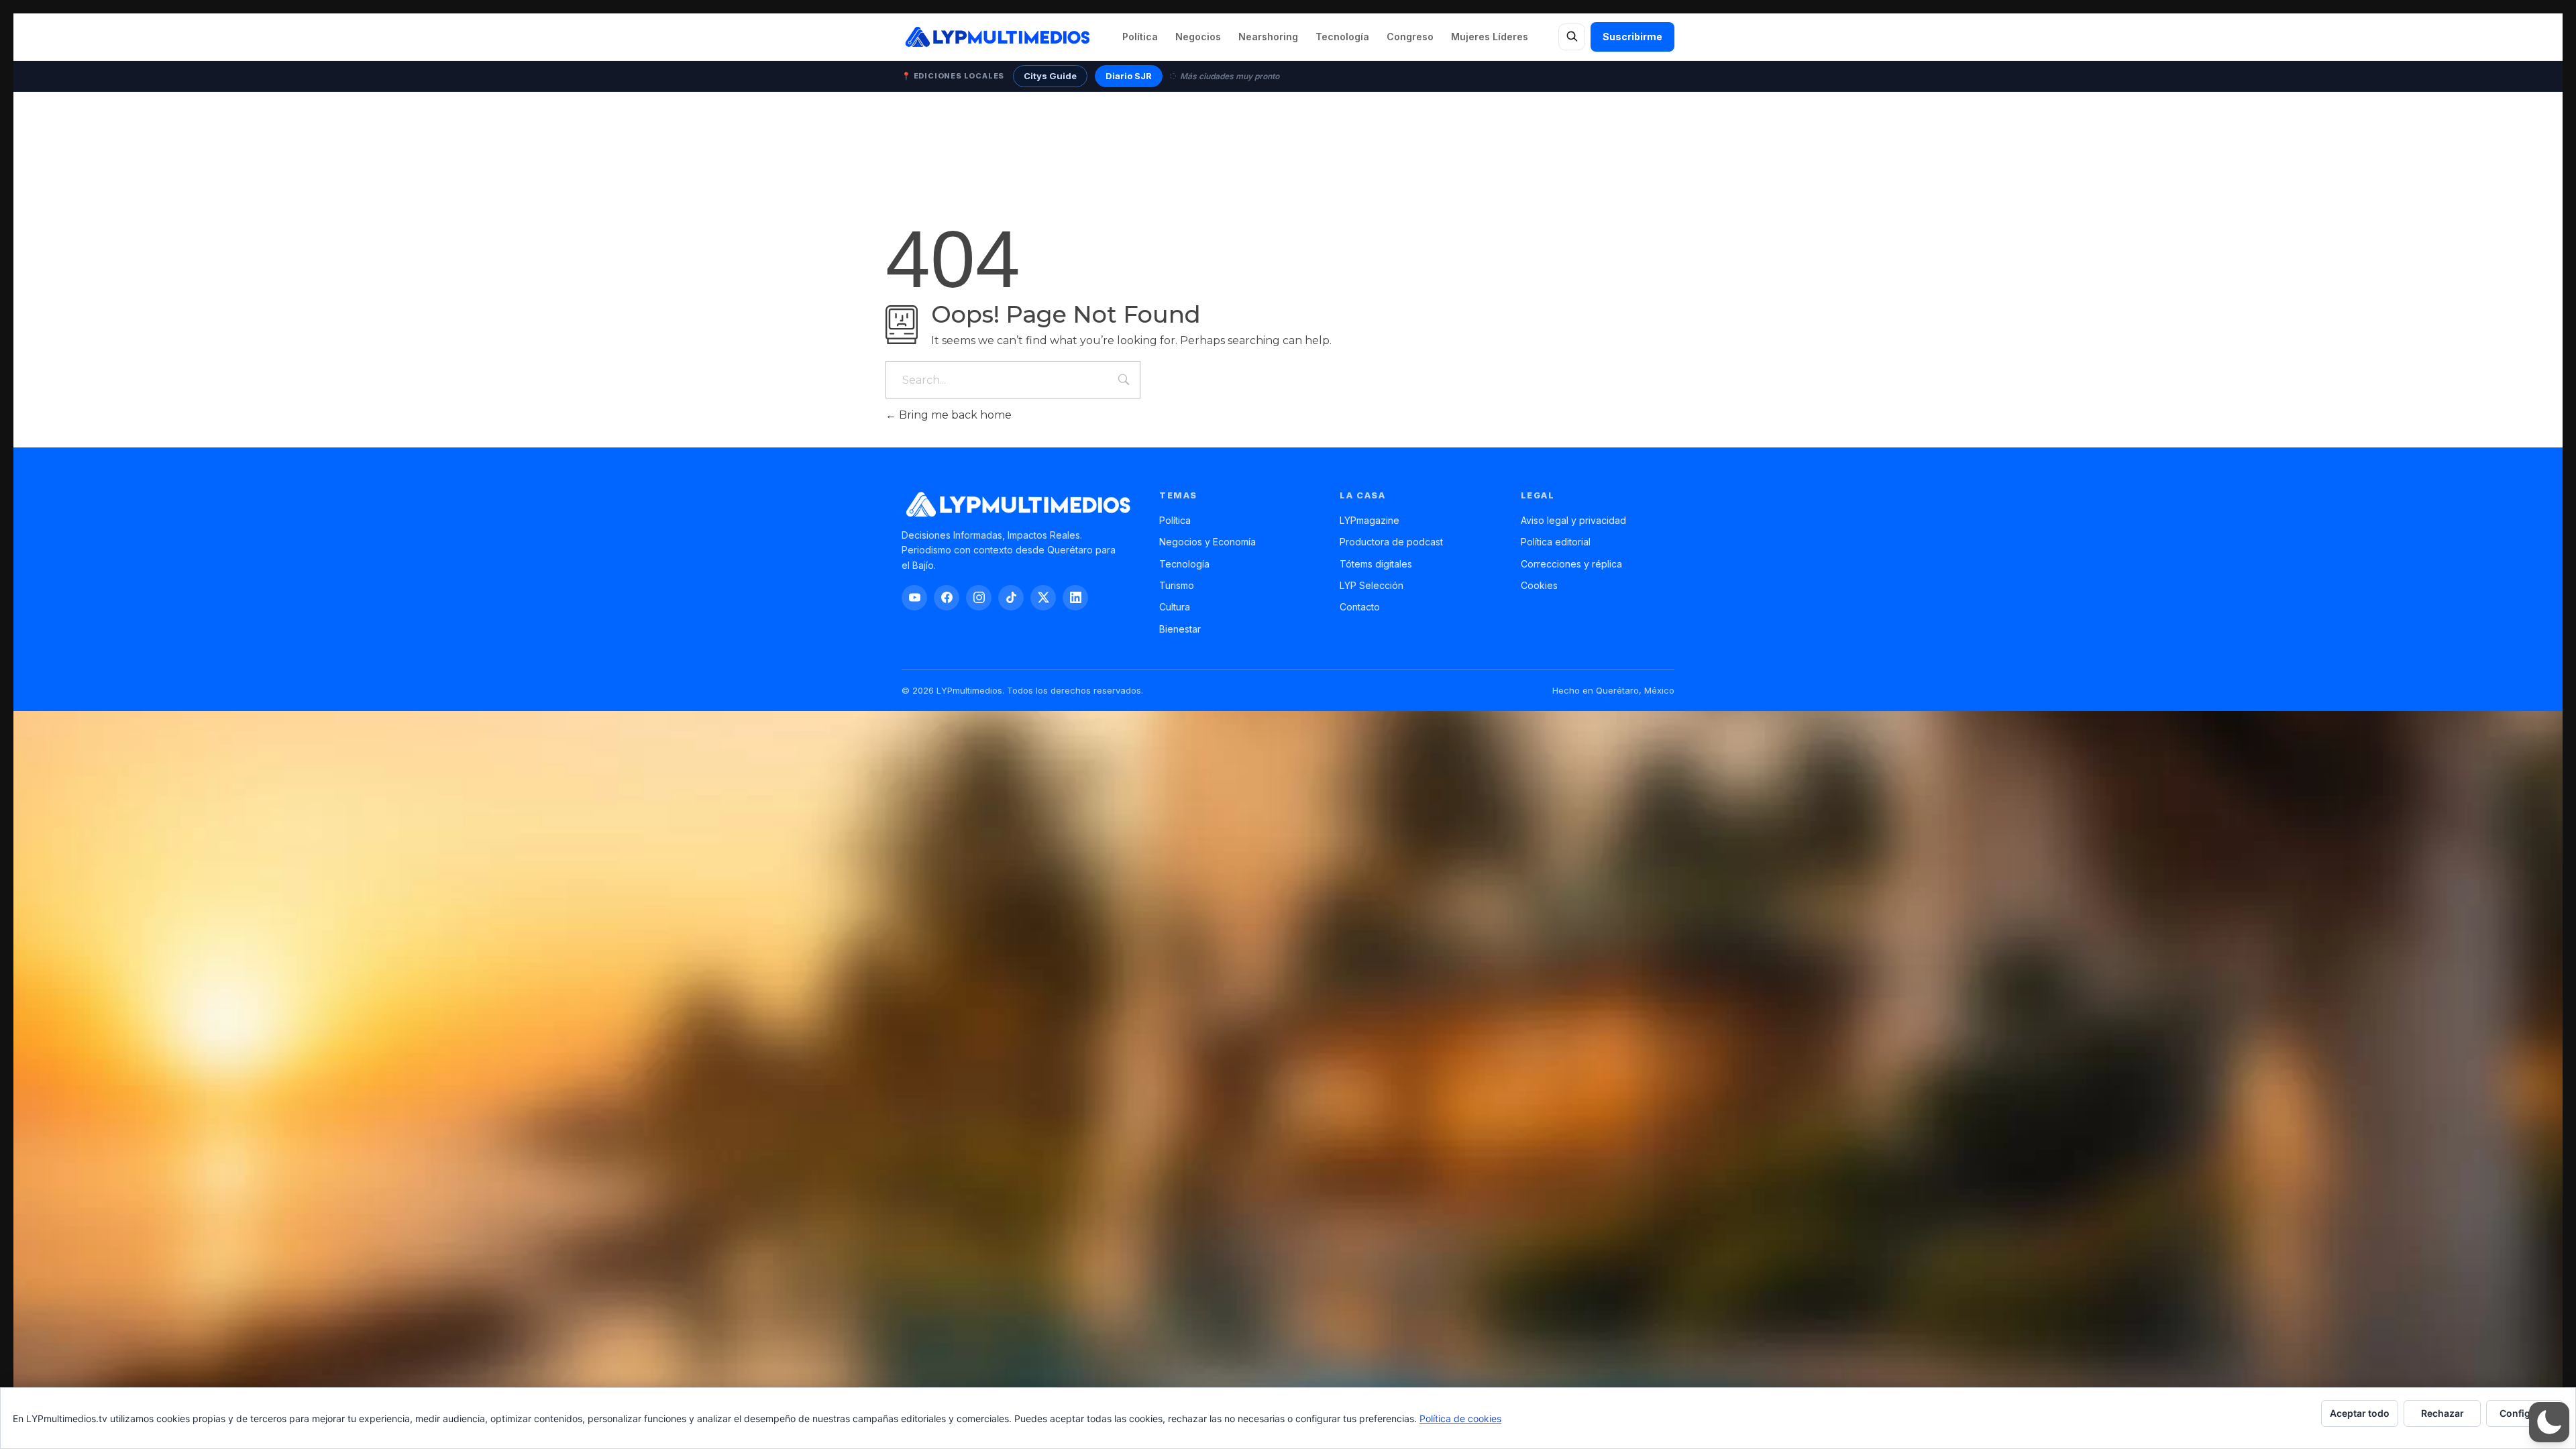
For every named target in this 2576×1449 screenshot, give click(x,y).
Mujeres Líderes (1490, 37)
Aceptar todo (2360, 1413)
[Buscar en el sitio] (1572, 37)
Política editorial (1556, 542)
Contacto (1360, 607)
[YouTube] (914, 598)
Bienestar (1180, 629)
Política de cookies (1460, 1418)
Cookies (1539, 585)
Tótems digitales (1376, 564)
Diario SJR (1129, 76)
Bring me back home (954, 415)
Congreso (1410, 37)
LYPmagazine (1370, 520)
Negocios (1198, 37)
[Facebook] (947, 598)
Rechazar (2443, 1413)
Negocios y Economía (1207, 542)
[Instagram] (979, 598)
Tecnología (1342, 37)
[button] (2549, 1422)
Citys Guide (1050, 76)
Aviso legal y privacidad (1573, 520)
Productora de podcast (1391, 542)
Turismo (1177, 585)
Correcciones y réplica (1571, 564)
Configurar (2525, 1413)
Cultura (1175, 607)
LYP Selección (1372, 585)
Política (1140, 37)
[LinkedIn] (1075, 598)
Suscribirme (1632, 37)
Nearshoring (1268, 37)
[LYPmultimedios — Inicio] (997, 37)
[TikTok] (1011, 598)
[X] (1043, 598)
